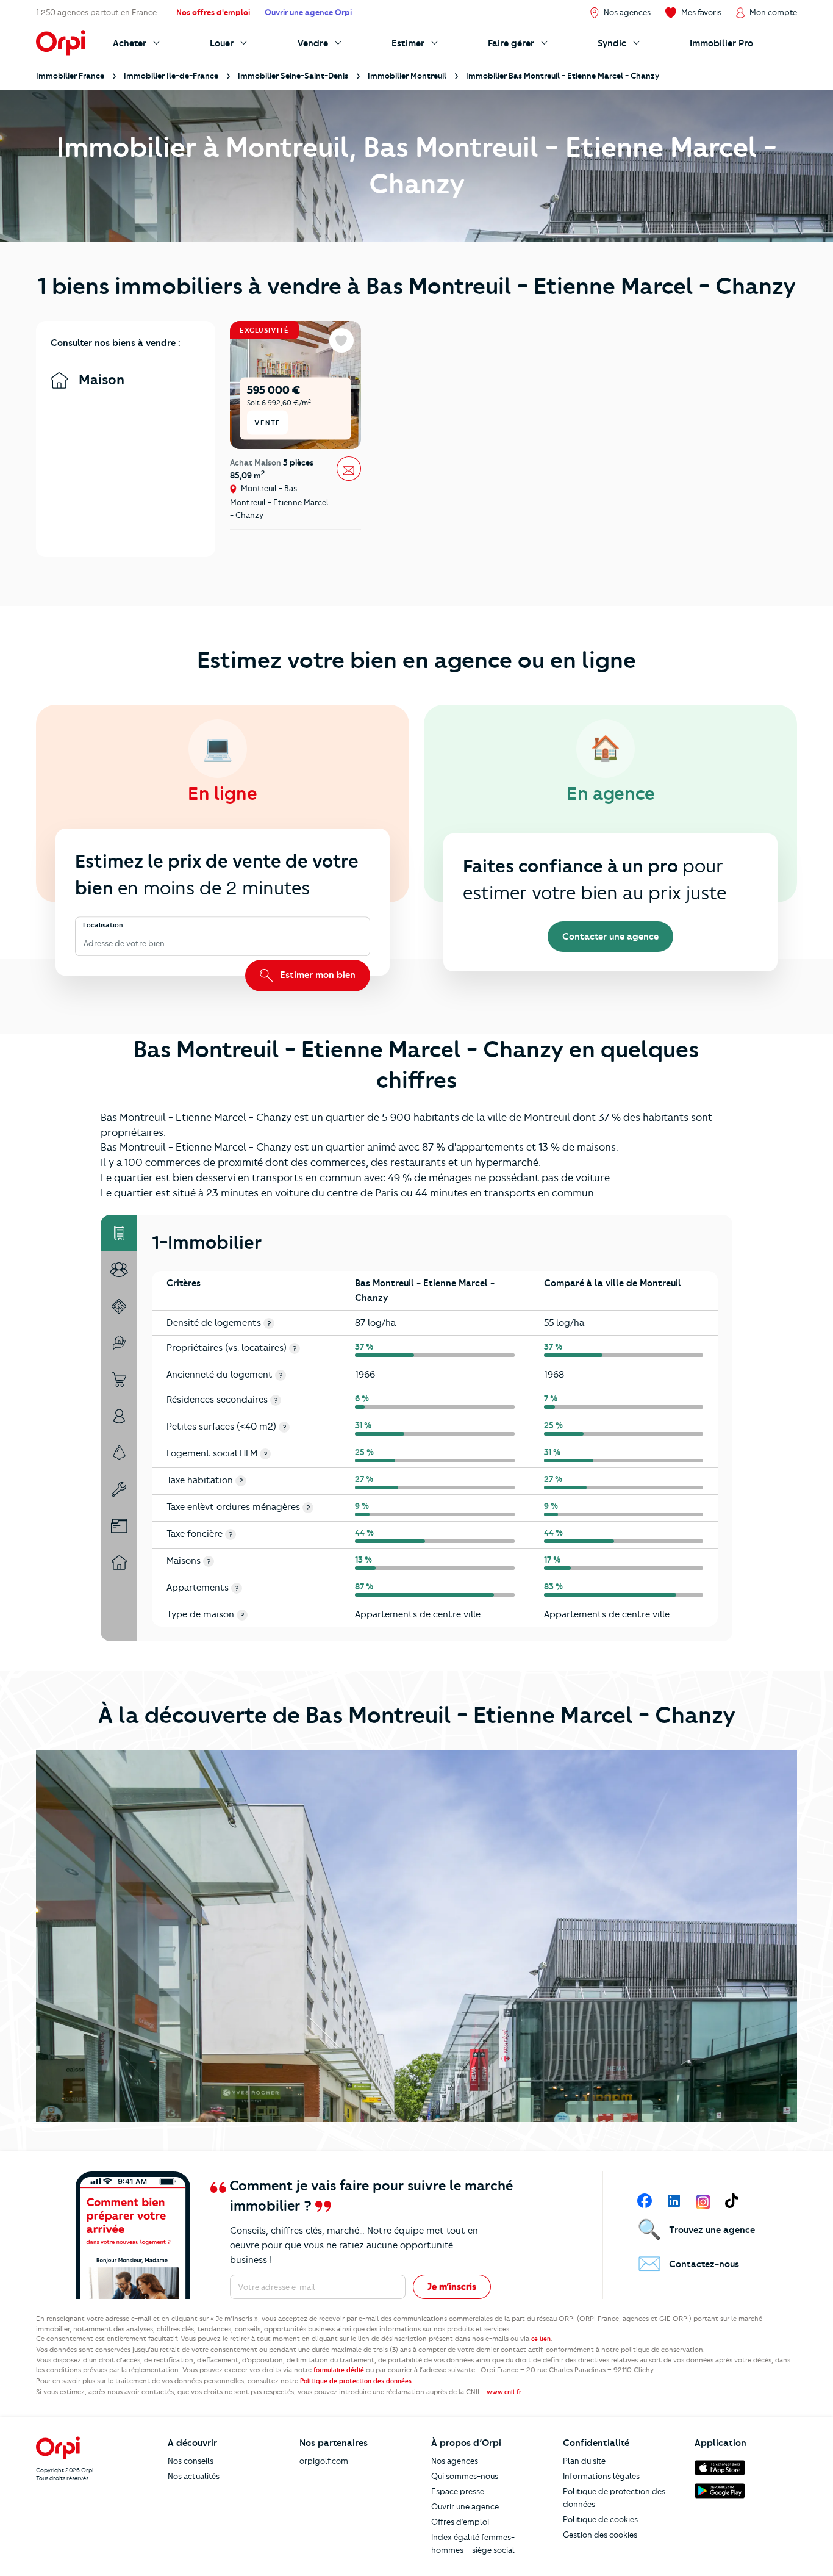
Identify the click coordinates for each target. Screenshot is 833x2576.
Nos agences (455, 2461)
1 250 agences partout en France (96, 12)
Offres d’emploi (460, 2522)
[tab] (119, 1233)
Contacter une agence (610, 937)
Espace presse (458, 2491)
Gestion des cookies (600, 2535)
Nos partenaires (334, 2443)
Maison (100, 380)
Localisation (103, 926)
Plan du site (584, 2461)
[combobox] (84, 944)
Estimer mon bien (316, 975)
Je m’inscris (452, 2287)
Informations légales (601, 2476)
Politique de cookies (600, 2519)
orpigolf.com (324, 2461)
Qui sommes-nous (465, 2476)
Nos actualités (194, 2476)
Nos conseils (191, 2461)
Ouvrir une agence (465, 2506)
